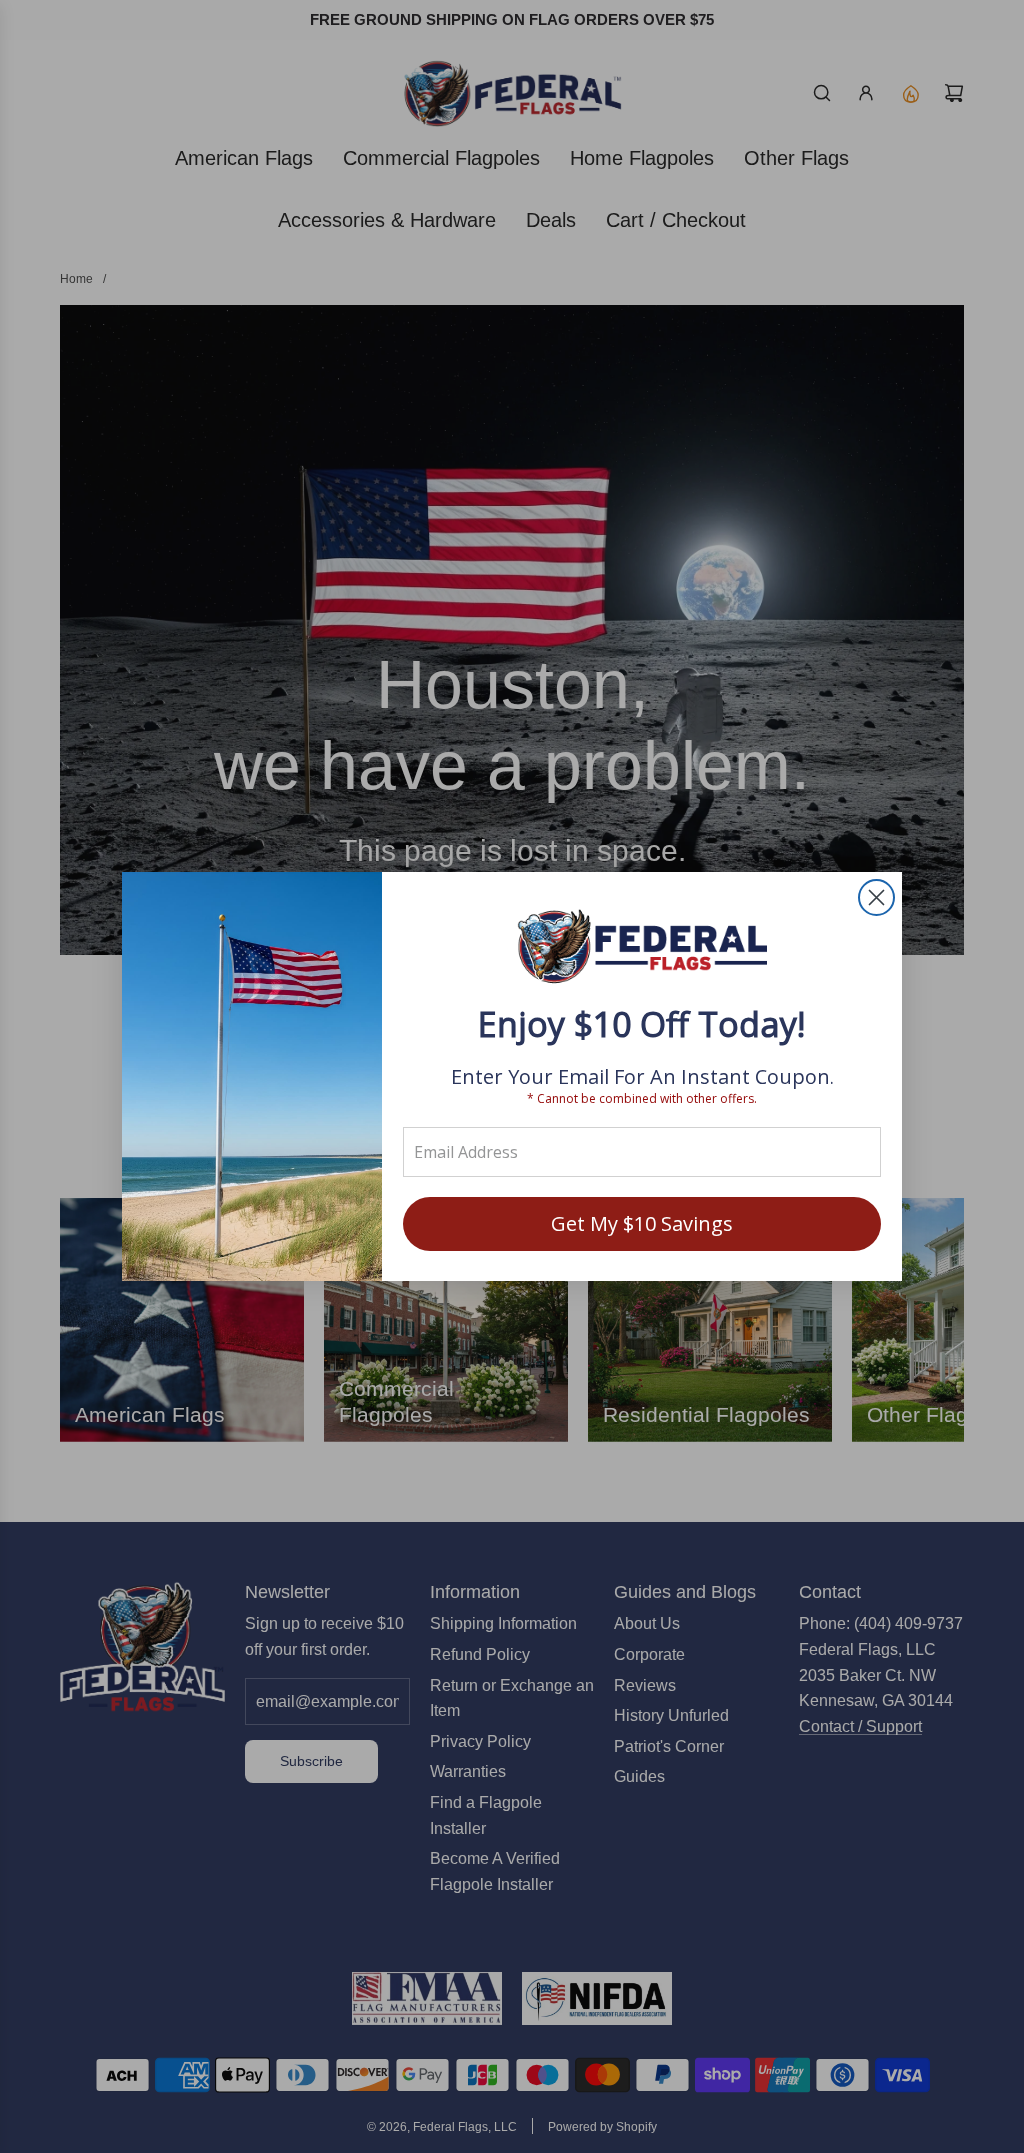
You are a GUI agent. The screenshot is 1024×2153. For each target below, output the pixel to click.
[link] (642, 948)
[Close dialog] (876, 897)
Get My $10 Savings (642, 1223)
